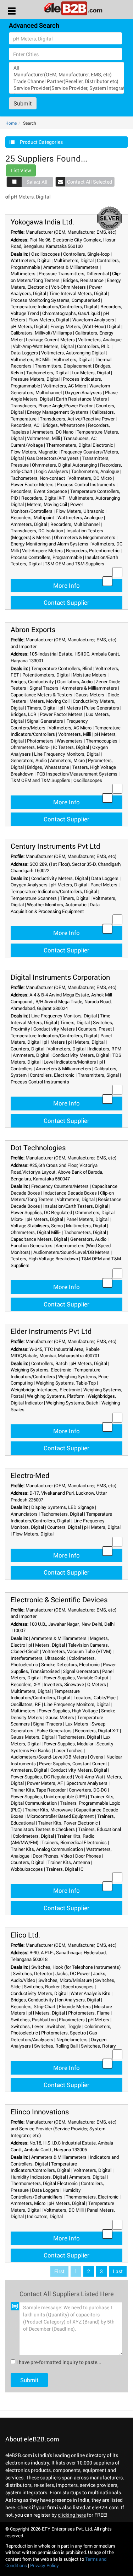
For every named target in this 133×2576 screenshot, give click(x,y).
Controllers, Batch (49, 1363)
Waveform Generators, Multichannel (60, 389)
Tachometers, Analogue (95, 471)
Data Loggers (24, 353)
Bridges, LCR (24, 714)
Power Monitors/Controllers (47, 508)
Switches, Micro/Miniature (65, 1980)
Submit (23, 103)
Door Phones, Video (52, 1856)
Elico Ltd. (25, 1935)
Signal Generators (45, 721)
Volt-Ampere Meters (42, 550)
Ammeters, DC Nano (53, 432)
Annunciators (24, 1514)
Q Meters (97, 1684)
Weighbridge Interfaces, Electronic (45, 1390)
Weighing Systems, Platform (56, 1396)
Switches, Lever (27, 2026)
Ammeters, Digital (29, 524)
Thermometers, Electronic (92, 2197)
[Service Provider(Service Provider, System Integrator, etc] (66, 88)
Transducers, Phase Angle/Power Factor (52, 406)
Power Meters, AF (45, 1783)
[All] (66, 68)
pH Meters (70, 708)
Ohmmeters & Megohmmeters (85, 537)
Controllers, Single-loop (86, 254)
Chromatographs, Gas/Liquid (71, 313)
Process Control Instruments (86, 484)
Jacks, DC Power (73, 1973)
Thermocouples (102, 741)
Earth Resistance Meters (82, 399)
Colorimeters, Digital (33, 1836)
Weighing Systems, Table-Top (66, 1383)
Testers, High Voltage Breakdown (44, 1259)
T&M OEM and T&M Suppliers (74, 564)
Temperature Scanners (34, 898)
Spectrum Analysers (87, 1783)
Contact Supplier (66, 602)
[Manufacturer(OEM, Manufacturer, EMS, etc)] (66, 74)
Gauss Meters (90, 695)
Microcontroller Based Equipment (60, 1816)
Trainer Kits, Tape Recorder (38, 1790)
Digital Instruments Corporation (60, 977)
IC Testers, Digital (71, 747)
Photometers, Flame (89, 2013)
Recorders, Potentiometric (93, 550)
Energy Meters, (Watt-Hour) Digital (85, 326)
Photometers (40, 741)
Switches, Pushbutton (33, 2020)
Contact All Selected (90, 182)
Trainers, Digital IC (65, 1869)
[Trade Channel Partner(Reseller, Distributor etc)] (66, 81)
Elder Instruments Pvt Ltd (51, 1331)
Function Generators (32, 1245)
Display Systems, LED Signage (63, 1507)
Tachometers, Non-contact (38, 478)
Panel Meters (104, 885)
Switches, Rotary (98, 2046)
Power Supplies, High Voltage (68, 1711)
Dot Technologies (38, 1147)
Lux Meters (77, 1724)
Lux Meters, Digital (91, 373)
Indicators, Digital (45, 2216)
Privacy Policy (45, 2565)
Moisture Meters (90, 675)
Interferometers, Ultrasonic (38, 1658)
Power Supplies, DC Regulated (41, 1212)
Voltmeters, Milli (43, 438)
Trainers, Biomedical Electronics (74, 1842)
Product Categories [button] (41, 142)
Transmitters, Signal (98, 1075)
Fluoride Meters (75, 2006)
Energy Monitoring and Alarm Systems (49, 544)
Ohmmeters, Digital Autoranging (64, 465)
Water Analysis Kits (90, 1993)
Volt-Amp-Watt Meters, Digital (43, 346)
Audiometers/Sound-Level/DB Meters (71, 1252)
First (59, 2271)
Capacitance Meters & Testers (41, 695)
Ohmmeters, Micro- (30, 747)
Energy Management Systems (58, 412)
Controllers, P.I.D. (94, 346)
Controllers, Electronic (52, 1075)
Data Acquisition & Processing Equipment (55, 908)
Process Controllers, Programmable (46, 557)
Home (11, 123)
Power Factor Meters (32, 484)
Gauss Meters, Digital (33, 1737)
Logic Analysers (52, 471)
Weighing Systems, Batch (72, 1403)
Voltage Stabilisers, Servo (37, 1225)
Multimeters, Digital (74, 260)
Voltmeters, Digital (73, 359)
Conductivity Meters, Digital (60, 878)
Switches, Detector (32, 1973)
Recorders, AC (25, 425)
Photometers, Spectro (63, 2033)
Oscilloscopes (46, 254)
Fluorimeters (72, 2020)
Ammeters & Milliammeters (71, 267)
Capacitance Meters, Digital (39, 1239)
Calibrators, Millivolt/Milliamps (41, 333)
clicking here (72, 2515)
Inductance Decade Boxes (70, 1193)
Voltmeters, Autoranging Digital (73, 353)
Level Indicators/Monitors (70, 1062)
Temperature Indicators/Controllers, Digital (54, 306)
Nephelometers (72, 2039)
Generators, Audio (29, 760)
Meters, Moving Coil (47, 504)
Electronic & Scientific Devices (59, 1599)
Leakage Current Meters (50, 339)
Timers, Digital (42, 708)
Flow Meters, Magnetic (34, 452)
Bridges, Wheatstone (64, 425)
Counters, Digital (27, 1049)
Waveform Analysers (93, 320)
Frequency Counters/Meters (60, 1186)
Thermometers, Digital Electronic (80, 445)
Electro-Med (30, 1475)
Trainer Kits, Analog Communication (47, 1849)
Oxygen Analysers (83, 392)
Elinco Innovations (40, 2112)
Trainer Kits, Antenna (69, 1862)
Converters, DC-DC (88, 1790)
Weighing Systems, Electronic (41, 1370)
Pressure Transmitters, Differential (74, 273)
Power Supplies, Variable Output (76, 1678)
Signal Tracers (44, 688)
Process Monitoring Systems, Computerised (55, 300)
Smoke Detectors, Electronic (70, 1664)
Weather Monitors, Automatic (57, 904)
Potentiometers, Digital (46, 675)
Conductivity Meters (54, 1029)
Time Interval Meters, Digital (78, 293)
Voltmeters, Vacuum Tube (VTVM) (77, 1651)
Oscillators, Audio (75, 681)
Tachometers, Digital (47, 373)
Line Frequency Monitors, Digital (67, 754)
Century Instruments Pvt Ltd (55, 846)
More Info (66, 585)
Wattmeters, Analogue (80, 517)
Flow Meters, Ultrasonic (80, 511)
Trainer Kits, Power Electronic (68, 1823)
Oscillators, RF (26, 1704)
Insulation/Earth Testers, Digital (76, 1206)
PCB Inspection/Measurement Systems (77, 774)
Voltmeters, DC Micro (90, 478)
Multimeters (23, 273)
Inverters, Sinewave (64, 1684)
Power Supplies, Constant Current (73, 1763)
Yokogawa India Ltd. (42, 222)
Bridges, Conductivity (32, 681)
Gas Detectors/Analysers (53, 458)
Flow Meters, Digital (49, 320)
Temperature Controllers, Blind (62, 668)
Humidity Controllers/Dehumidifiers (46, 2193)
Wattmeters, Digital (31, 260)
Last (118, 2271)
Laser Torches (68, 1750)
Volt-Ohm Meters (68, 287)
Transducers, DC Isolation (37, 531)
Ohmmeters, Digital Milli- (36, 1232)
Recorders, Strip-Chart (33, 2006)
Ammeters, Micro (67, 760)
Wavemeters (70, 741)
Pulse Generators (102, 708)
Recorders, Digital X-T (43, 498)
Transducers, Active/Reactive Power (77, 419)
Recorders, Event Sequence (39, 491)
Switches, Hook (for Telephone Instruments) (76, 1967)
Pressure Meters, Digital (35, 379)
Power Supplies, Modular (68, 1744)
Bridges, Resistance (83, 280)
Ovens (97, 1757)
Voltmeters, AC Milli (31, 359)
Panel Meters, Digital (87, 1219)
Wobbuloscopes (27, 1869)
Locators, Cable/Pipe (95, 1697)
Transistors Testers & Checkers (43, 1829)
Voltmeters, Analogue (100, 339)
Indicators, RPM (105, 1049)
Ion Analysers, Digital (79, 2000)
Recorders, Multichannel (75, 524)
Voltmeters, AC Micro (65, 386)
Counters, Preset (95, 1029)
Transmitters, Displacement (63, 366)
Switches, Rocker (42, 1987)
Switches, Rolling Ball (56, 2046)
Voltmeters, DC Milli (64, 2210)
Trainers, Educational (99, 1829)
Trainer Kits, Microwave (49, 1810)
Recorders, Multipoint (32, 517)
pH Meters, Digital (29, 326)
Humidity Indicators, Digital (38, 2177)
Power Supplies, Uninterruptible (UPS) (49, 1797)
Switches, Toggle (64, 2026)
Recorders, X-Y (26, 1684)
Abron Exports (33, 629)
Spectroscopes (78, 1987)
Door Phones (88, 1856)
